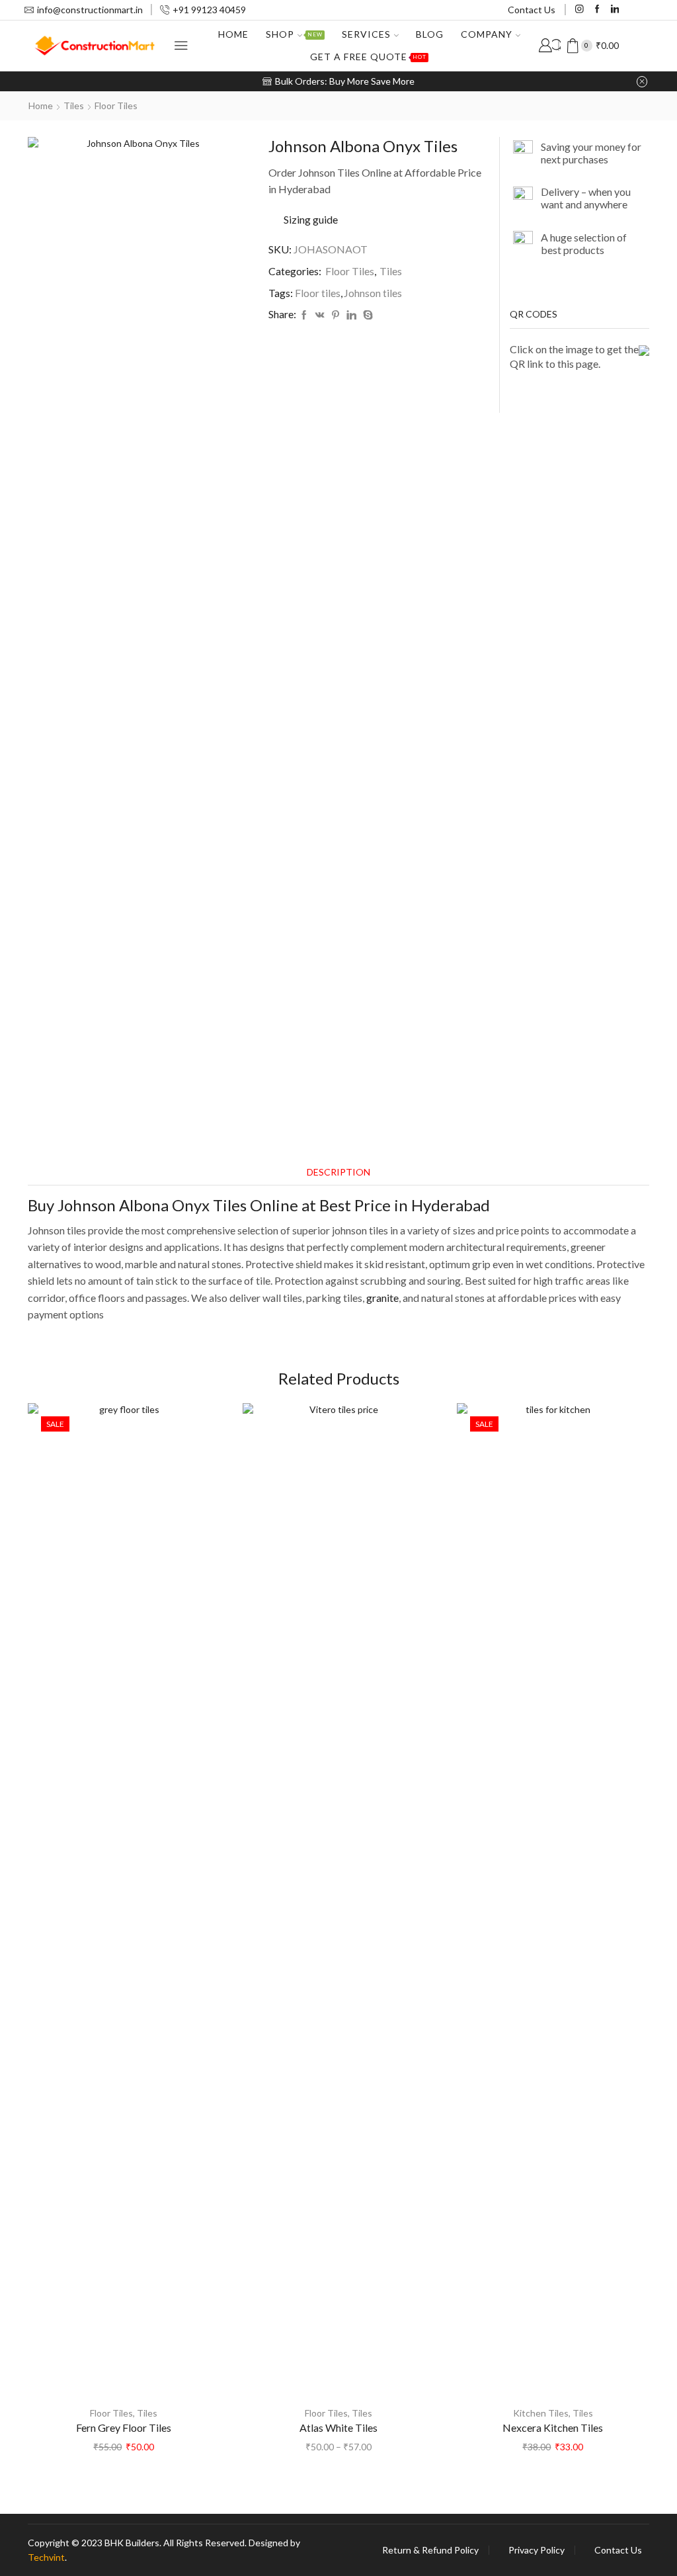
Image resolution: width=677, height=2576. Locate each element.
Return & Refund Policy (430, 2550)
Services (366, 34)
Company (487, 34)
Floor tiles (318, 293)
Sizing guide (311, 219)
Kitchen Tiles (541, 2413)
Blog (430, 34)
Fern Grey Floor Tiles (124, 2427)
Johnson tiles (373, 293)
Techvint (46, 2557)
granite (382, 1298)
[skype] (366, 315)
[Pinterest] (336, 315)
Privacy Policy (537, 2550)
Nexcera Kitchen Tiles (553, 2427)
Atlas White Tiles (338, 2427)
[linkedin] (351, 315)
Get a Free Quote (368, 57)
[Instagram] (579, 10)
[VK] (320, 315)
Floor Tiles (116, 106)
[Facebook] (597, 10)
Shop (294, 34)
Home (233, 34)
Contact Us (532, 10)
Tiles (74, 106)
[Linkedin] (615, 10)
